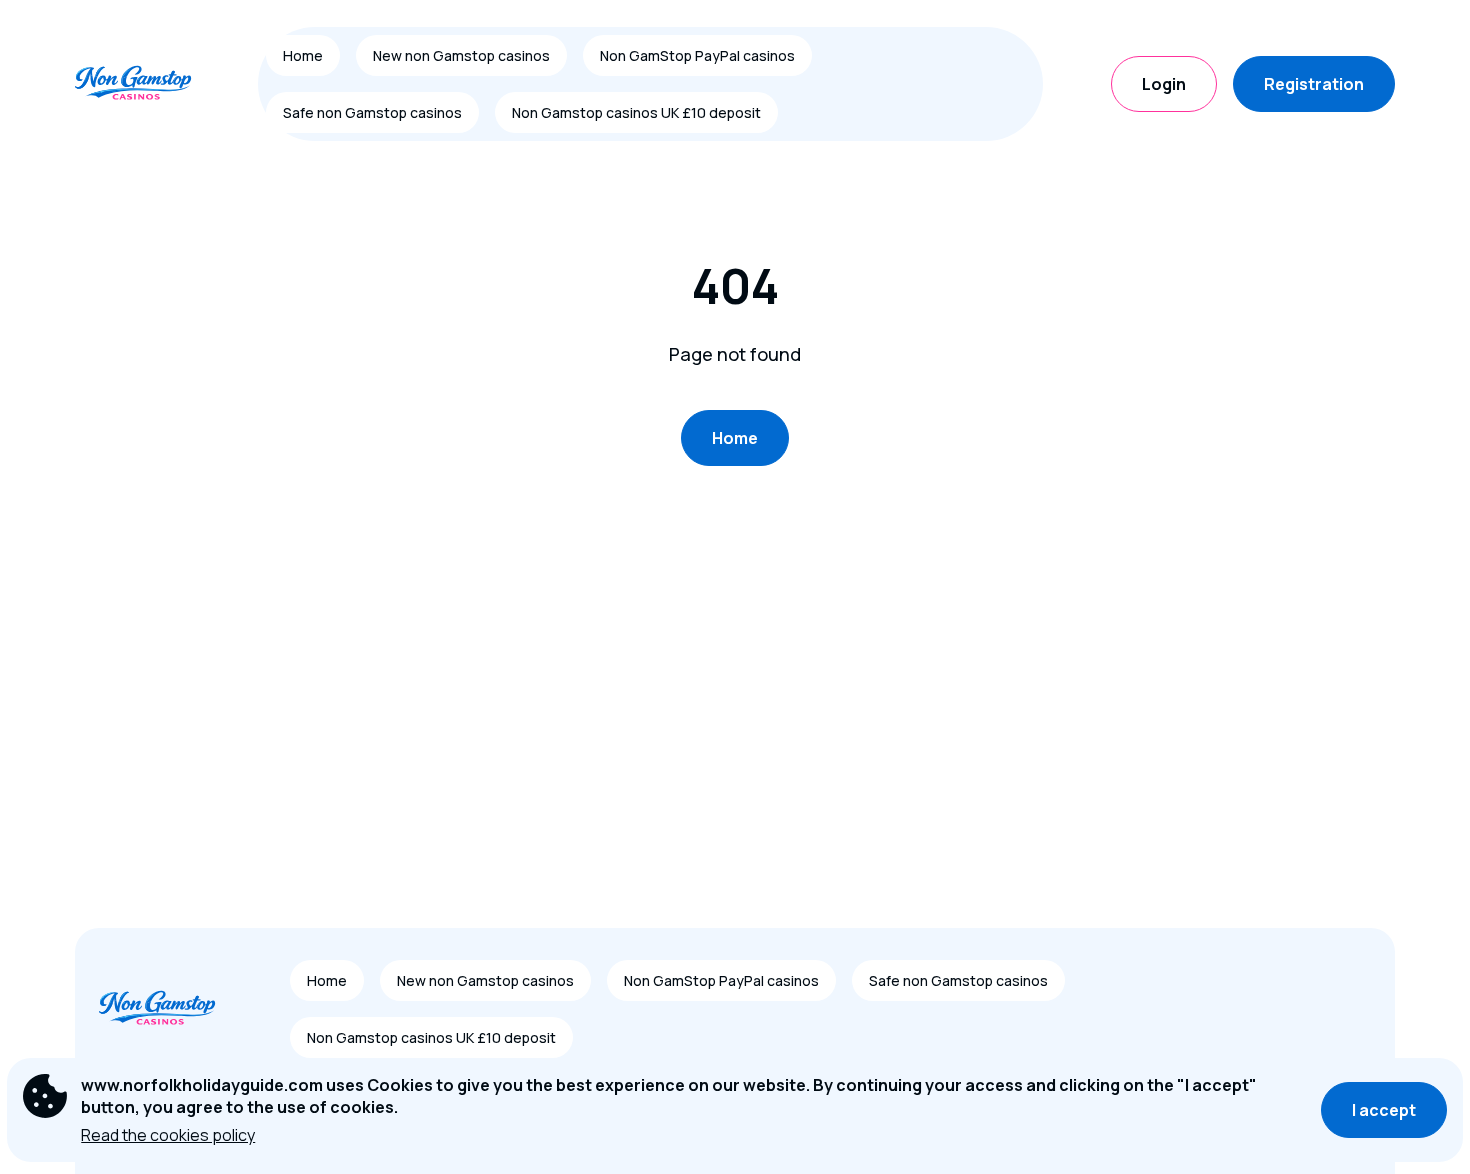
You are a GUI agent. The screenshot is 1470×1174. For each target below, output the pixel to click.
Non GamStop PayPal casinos (697, 55)
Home (303, 55)
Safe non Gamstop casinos (372, 112)
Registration (1314, 84)
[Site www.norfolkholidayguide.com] (144, 84)
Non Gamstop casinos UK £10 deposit (636, 112)
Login (1164, 84)
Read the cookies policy (168, 1135)
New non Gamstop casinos (461, 55)
